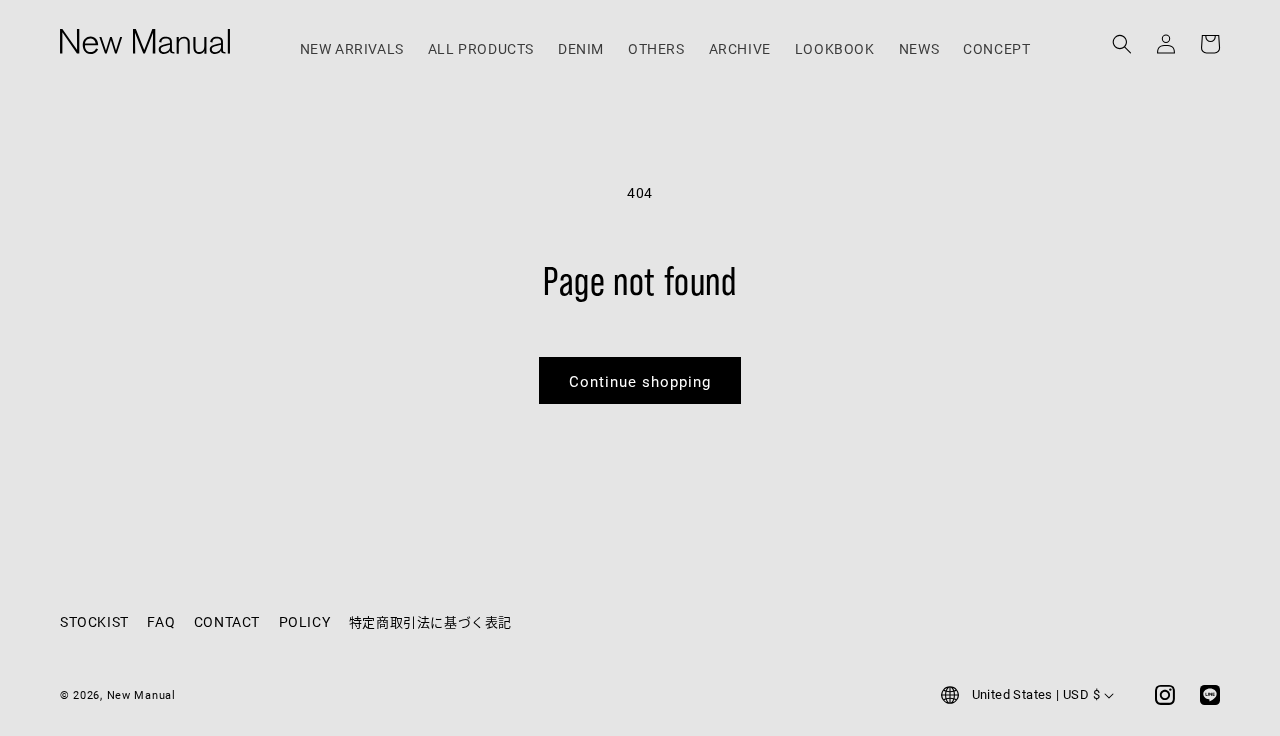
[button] (1122, 32)
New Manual (141, 694)
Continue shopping (640, 381)
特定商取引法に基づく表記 (430, 622)
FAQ (161, 621)
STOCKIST (94, 621)
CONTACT (227, 621)
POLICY (305, 621)
